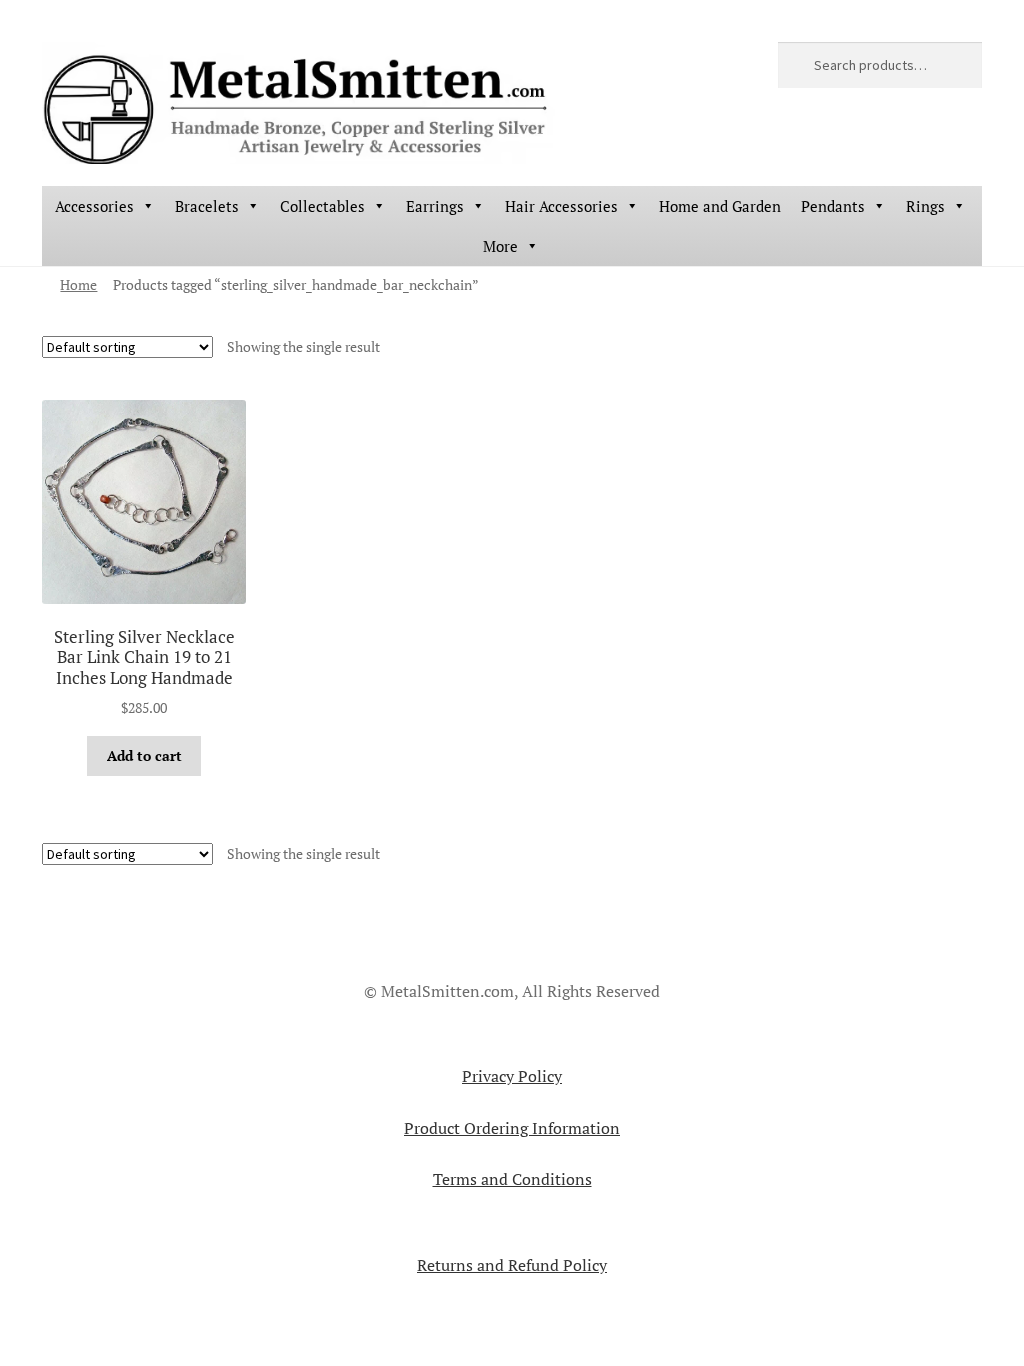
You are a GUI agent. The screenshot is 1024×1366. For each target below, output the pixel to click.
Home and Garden (720, 206)
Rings (925, 206)
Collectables (322, 206)
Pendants (833, 206)
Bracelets (207, 206)
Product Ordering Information (512, 1128)
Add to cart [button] (144, 755)
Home (78, 284)
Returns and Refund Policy (512, 1265)
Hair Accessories (561, 206)
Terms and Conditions (512, 1179)
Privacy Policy (512, 1076)
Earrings (435, 206)
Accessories (94, 206)
